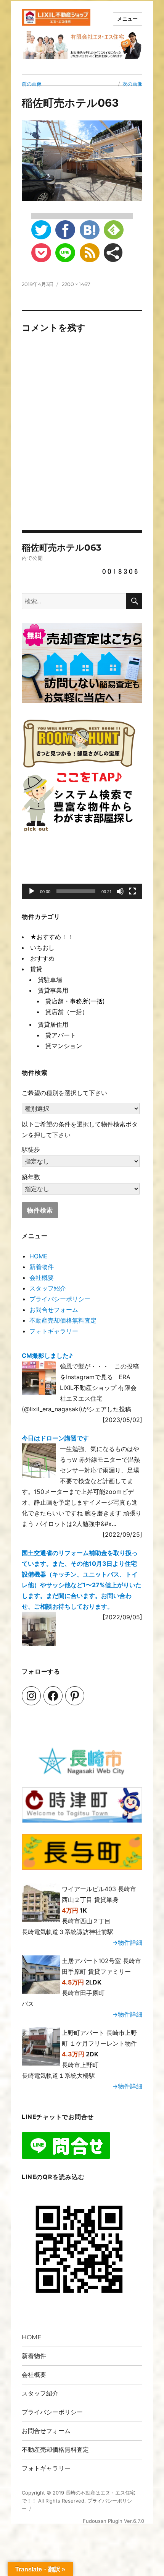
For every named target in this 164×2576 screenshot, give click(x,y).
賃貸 (36, 969)
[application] (82, 872)
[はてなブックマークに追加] (90, 230)
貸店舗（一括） (67, 1012)
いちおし (42, 948)
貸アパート (61, 1035)
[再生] (32, 891)
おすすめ (42, 958)
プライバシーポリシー (60, 1299)
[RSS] (90, 253)
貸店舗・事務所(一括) (75, 1001)
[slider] (76, 891)
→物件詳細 (127, 1942)
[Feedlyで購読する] (114, 230)
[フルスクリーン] (132, 891)
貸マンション (64, 1046)
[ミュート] (120, 891)
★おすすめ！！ (52, 937)
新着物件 (42, 1267)
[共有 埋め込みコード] (113, 253)
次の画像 (132, 84)
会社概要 (42, 1277)
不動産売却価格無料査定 (63, 1320)
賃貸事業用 (53, 990)
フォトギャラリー (54, 1331)
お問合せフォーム (54, 1310)
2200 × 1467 (76, 284)
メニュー (127, 19)
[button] (82, 872)
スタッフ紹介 (48, 1288)
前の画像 (32, 84)
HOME (39, 1256)
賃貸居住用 (53, 1024)
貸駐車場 (50, 980)
